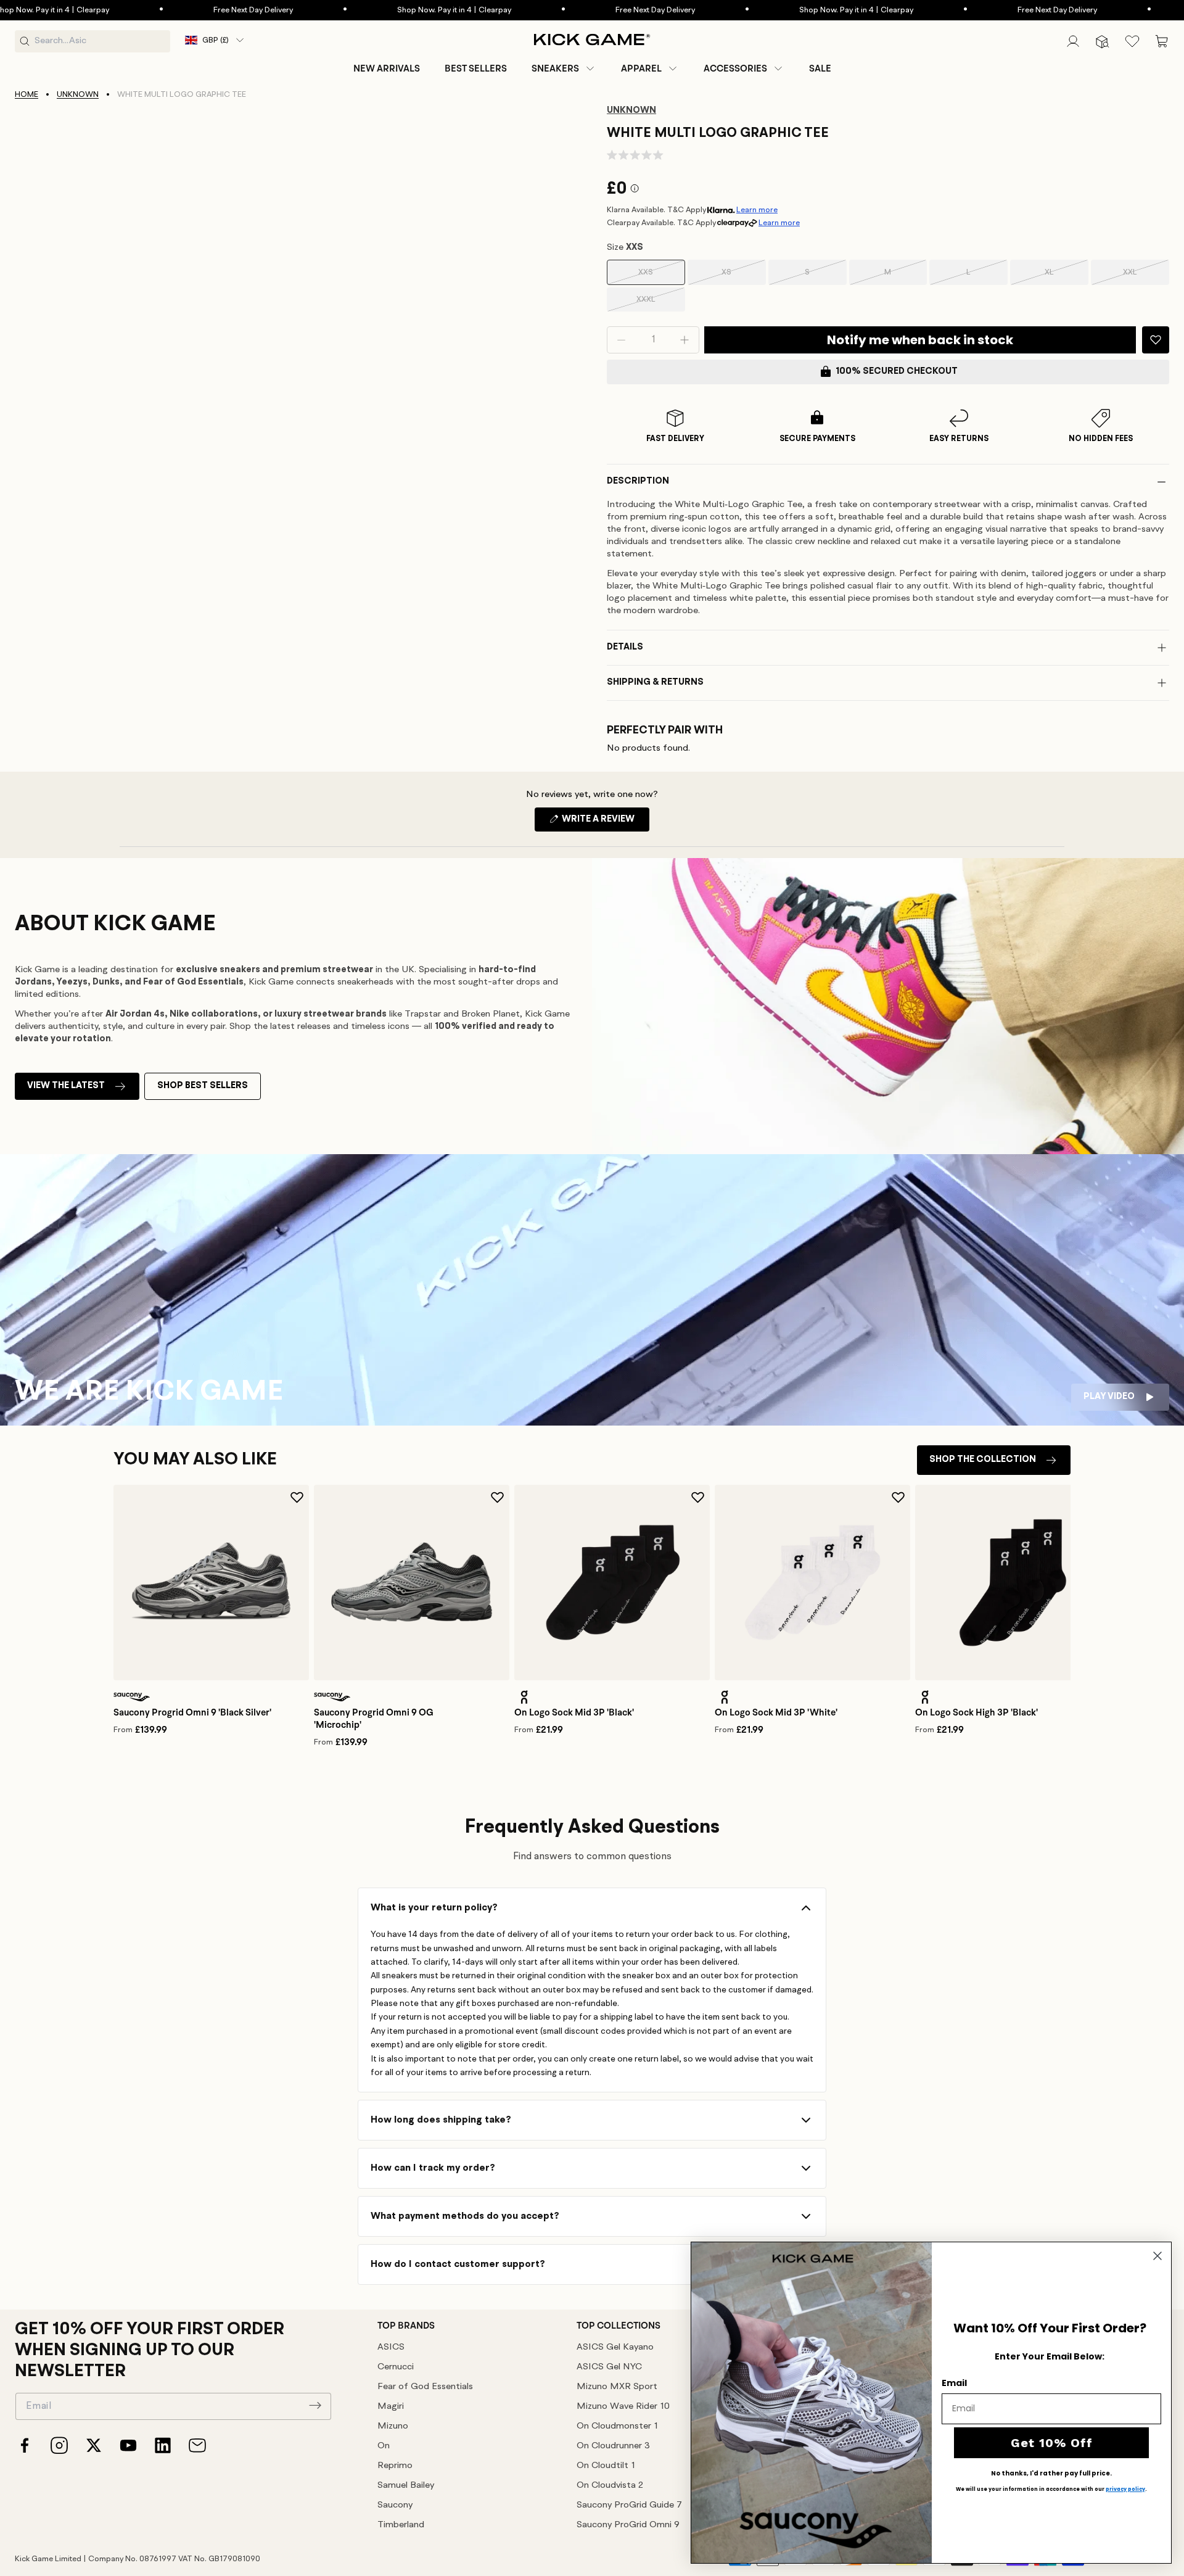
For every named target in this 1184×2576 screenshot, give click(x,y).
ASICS (391, 2347)
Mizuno (393, 2426)
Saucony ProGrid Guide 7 (629, 2505)
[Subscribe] (315, 2405)
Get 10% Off (1052, 2443)
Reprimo (395, 2466)
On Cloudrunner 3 (613, 2446)
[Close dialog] (1157, 2256)
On (384, 2446)
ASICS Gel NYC (609, 2367)
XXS (661, 277)
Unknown (78, 95)
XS (743, 277)
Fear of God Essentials (425, 2387)
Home (27, 95)
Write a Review (605, 823)
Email (954, 2383)
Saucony (395, 2505)
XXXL (661, 303)
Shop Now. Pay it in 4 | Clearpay (402, 10)
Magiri (391, 2407)
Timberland (401, 2525)
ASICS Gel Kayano (615, 2347)
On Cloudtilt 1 (606, 2466)
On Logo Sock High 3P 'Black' (976, 1712)
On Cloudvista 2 (610, 2486)
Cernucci (396, 2367)
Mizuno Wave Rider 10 (623, 2407)
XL (1067, 277)
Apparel (641, 68)
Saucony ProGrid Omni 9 (628, 2525)
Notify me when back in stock (920, 340)
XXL (1146, 277)
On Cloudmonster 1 (617, 2426)
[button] (564, 68)
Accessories (735, 68)
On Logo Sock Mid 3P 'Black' (574, 1712)
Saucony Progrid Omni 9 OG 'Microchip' (374, 1719)
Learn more (757, 210)
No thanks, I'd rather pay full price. (1051, 2474)
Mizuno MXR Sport (617, 2387)
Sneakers (555, 68)
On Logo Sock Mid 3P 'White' (776, 1712)
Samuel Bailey (406, 2486)
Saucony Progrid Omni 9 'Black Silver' (192, 1712)
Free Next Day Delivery (201, 10)
